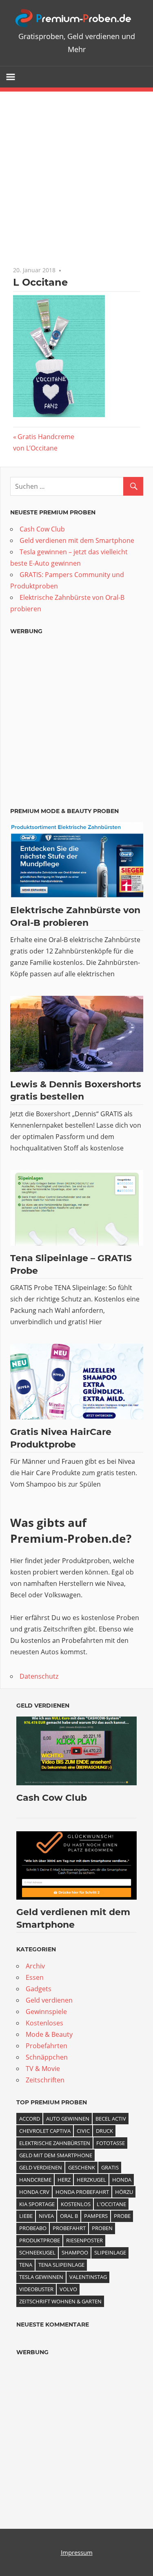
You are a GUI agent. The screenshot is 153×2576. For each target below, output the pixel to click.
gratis (110, 2167)
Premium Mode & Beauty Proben (64, 811)
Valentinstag (88, 2277)
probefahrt (69, 2228)
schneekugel (37, 2252)
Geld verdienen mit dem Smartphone (77, 540)
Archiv (35, 1966)
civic (83, 2131)
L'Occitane (111, 2204)
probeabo (33, 2228)
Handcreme (35, 2180)
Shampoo (75, 2252)
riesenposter (84, 2240)
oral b (69, 2216)
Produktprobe (40, 2240)
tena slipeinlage (61, 2265)
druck (104, 2131)
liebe (26, 2216)
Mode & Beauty (49, 2034)
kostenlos (76, 2204)
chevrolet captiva (45, 2131)
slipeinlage (110, 2252)
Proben (102, 2228)
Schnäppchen (47, 2057)
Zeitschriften (45, 2080)
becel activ (111, 2119)
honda (122, 2180)
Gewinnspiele (46, 2012)
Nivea (46, 2216)
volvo (68, 2289)
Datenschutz (39, 1676)
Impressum (77, 2552)
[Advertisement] (76, 172)
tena (26, 2265)
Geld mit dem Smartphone (56, 2155)
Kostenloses (44, 2023)
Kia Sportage (37, 2204)
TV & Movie (43, 2069)
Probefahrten (47, 2046)
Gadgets (39, 1989)
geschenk (82, 2167)
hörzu (124, 2192)
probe (122, 2216)
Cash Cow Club (42, 529)
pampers (96, 2216)
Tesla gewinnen (41, 2277)
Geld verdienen (43, 1706)
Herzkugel (91, 2180)
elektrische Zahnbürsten (55, 2143)
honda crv (34, 2192)
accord (30, 2119)
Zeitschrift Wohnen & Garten (60, 2301)
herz (64, 2180)
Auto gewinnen (68, 2119)
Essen (35, 1977)
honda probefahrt (82, 2192)
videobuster (36, 2289)
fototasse (111, 2143)
